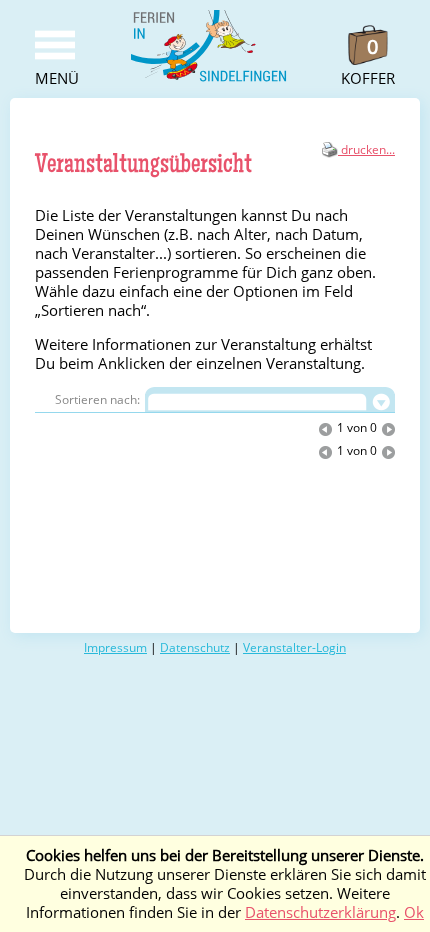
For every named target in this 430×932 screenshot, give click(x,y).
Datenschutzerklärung (320, 912)
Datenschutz (195, 647)
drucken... (366, 149)
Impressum (115, 647)
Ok (414, 912)
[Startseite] (209, 78)
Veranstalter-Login (294, 647)
